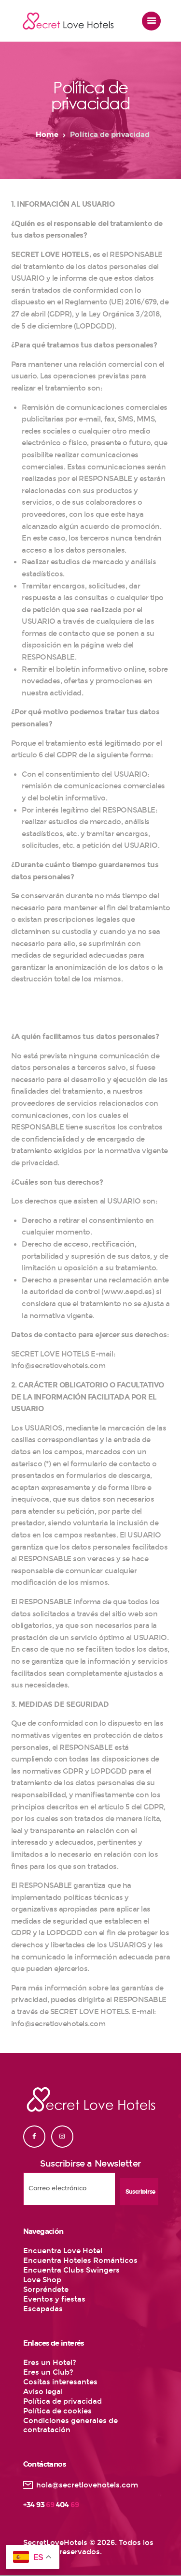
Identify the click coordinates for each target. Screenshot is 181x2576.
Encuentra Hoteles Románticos (80, 2260)
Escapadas (43, 2309)
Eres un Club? (48, 2372)
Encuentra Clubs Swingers (71, 2270)
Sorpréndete (46, 2290)
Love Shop (42, 2280)
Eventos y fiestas (54, 2299)
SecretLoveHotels (55, 2543)
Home (47, 135)
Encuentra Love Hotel (63, 2251)
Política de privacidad (63, 2401)
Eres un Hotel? (50, 2363)
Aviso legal (43, 2392)
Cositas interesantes (60, 2382)
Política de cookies (57, 2411)
